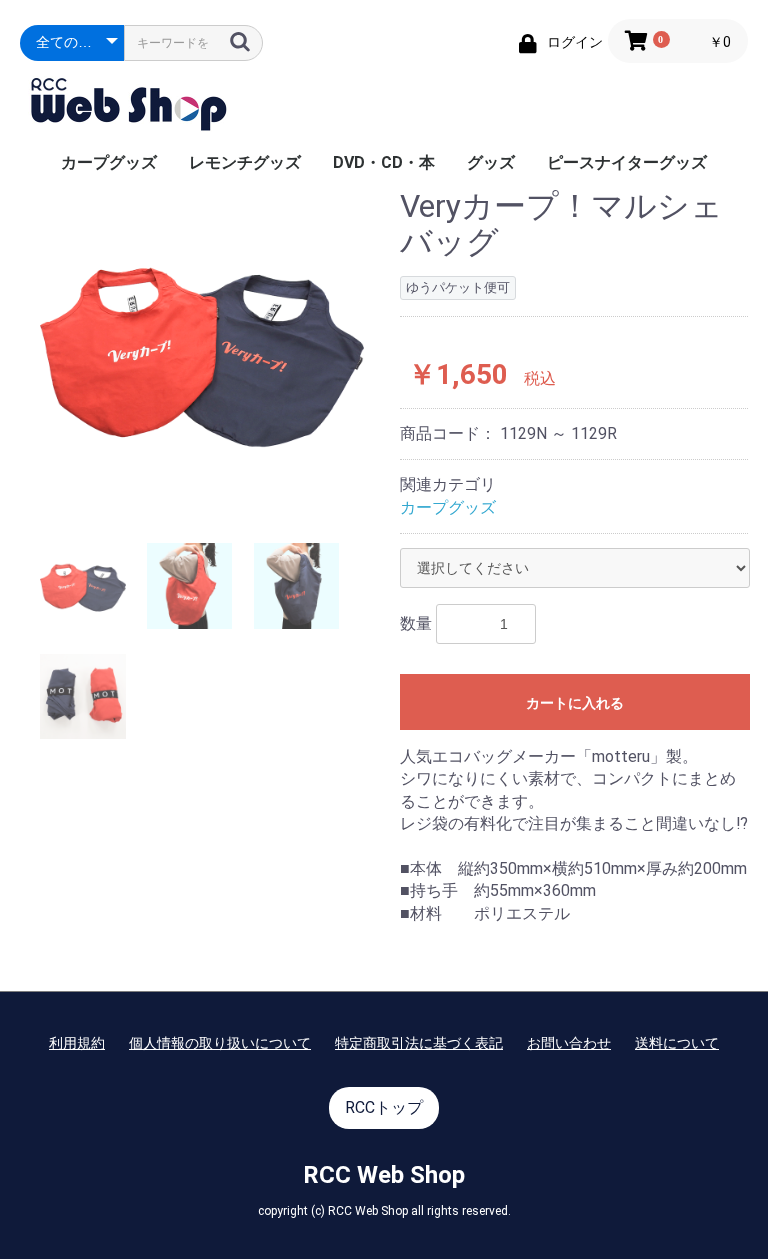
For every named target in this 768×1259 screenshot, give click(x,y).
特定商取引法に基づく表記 (419, 1043)
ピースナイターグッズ (627, 162)
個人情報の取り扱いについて (220, 1043)
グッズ (491, 162)
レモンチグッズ (245, 162)
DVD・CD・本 (384, 162)
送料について (677, 1043)
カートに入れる (575, 703)
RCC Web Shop (384, 1175)
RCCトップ (384, 1107)
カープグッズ (109, 162)
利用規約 (77, 1043)
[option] (202, 351)
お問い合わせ (569, 1043)
